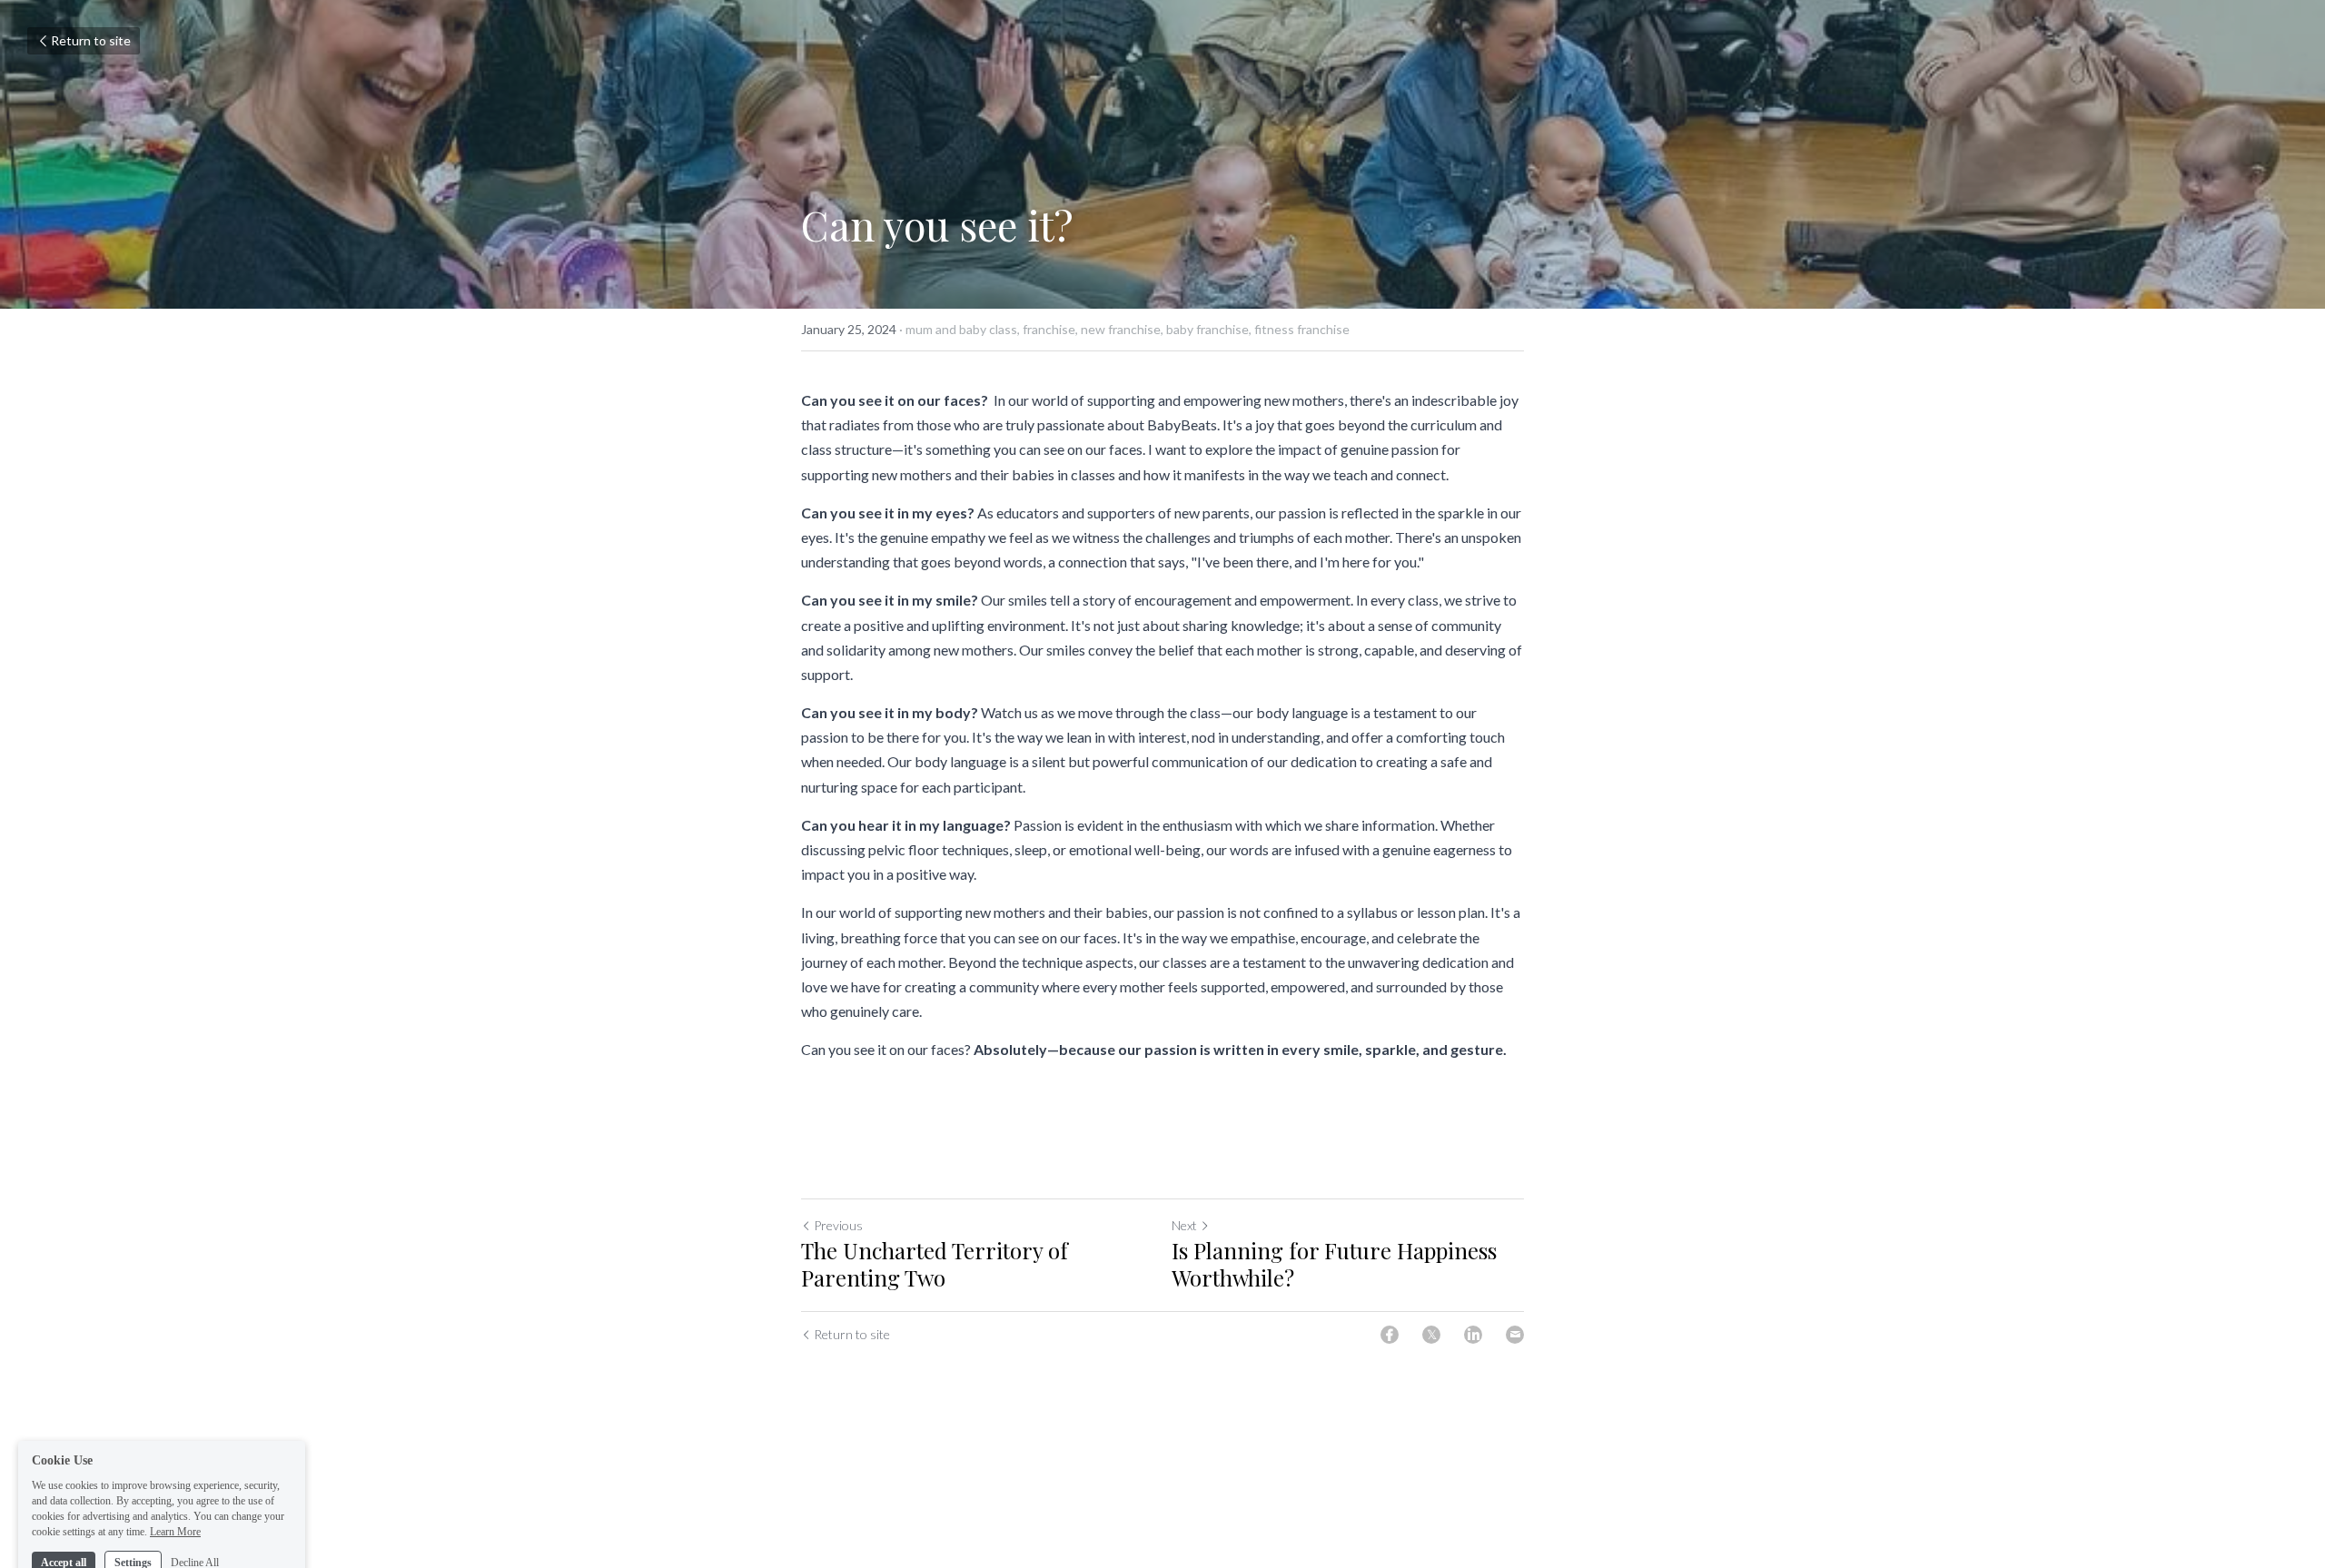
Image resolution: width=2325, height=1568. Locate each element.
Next (1184, 1225)
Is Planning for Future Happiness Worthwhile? (1334, 1264)
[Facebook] (1390, 1335)
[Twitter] (1431, 1335)
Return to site (91, 40)
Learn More (175, 1494)
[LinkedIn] (1473, 1335)
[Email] (1515, 1335)
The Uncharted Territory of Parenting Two (935, 1264)
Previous (838, 1225)
